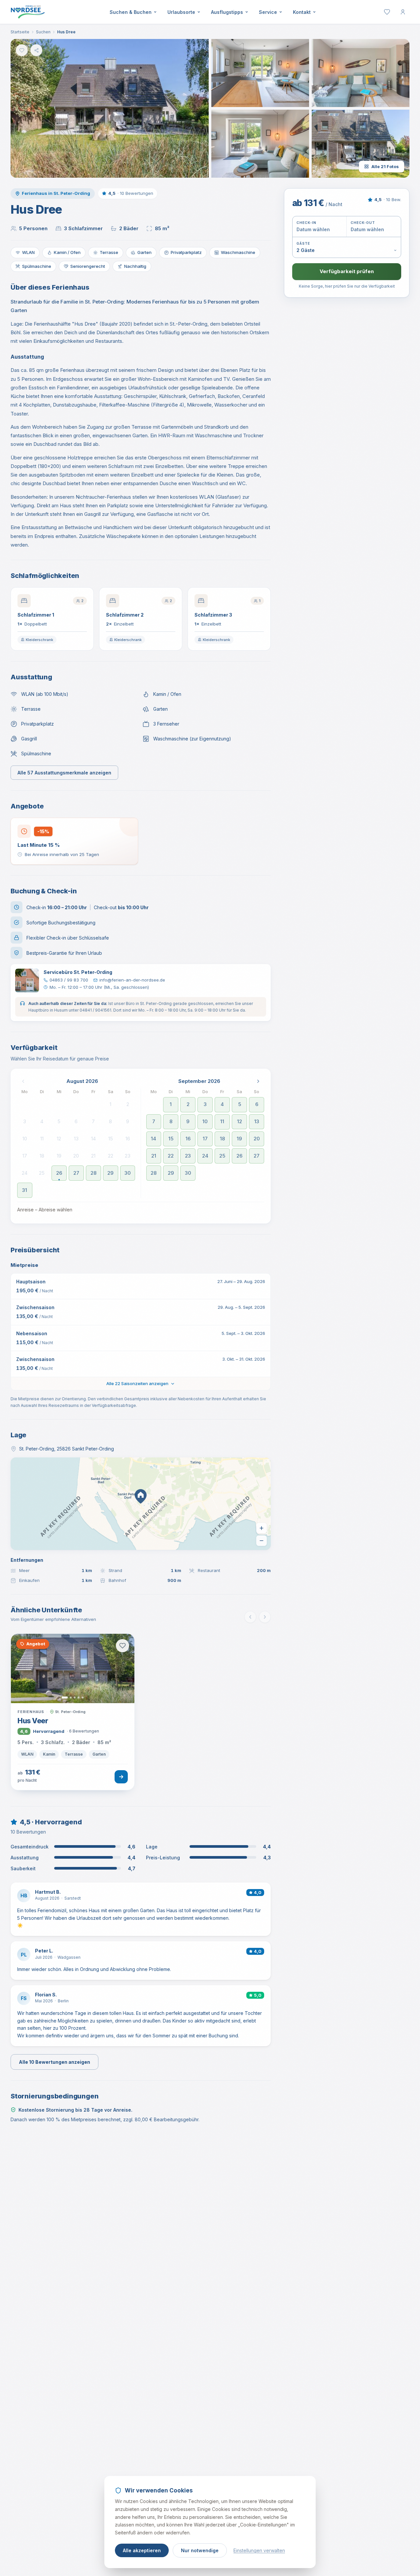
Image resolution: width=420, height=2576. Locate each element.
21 (93, 1156)
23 (128, 1156)
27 (76, 1173)
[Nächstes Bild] (121, 1668)
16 (128, 1139)
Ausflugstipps (227, 12)
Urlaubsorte (181, 12)
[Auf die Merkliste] (22, 50)
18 (42, 1156)
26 (59, 1173)
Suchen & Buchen (131, 12)
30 (128, 1173)
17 (25, 1156)
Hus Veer (33, 1721)
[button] (110, 108)
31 (25, 1190)
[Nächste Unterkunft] (265, 1617)
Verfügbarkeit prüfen (347, 271)
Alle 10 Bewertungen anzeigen (54, 2062)
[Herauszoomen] (262, 1541)
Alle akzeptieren (142, 2550)
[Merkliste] (387, 12)
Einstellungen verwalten (259, 2550)
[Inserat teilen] (36, 50)
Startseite (20, 32)
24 (25, 1173)
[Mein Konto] (403, 12)
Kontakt (302, 12)
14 (93, 1139)
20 (76, 1156)
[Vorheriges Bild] (24, 1668)
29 (110, 1173)
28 (93, 1173)
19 (59, 1156)
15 (111, 1139)
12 (59, 1139)
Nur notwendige (200, 2550)
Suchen (43, 32)
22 (111, 1156)
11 (42, 1139)
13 (76, 1139)
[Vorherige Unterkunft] (250, 1617)
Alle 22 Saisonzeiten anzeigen (137, 1383)
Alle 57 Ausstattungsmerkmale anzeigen (64, 773)
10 (25, 1139)
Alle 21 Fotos (385, 166)
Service (268, 12)
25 (42, 1173)
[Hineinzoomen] (262, 1528)
